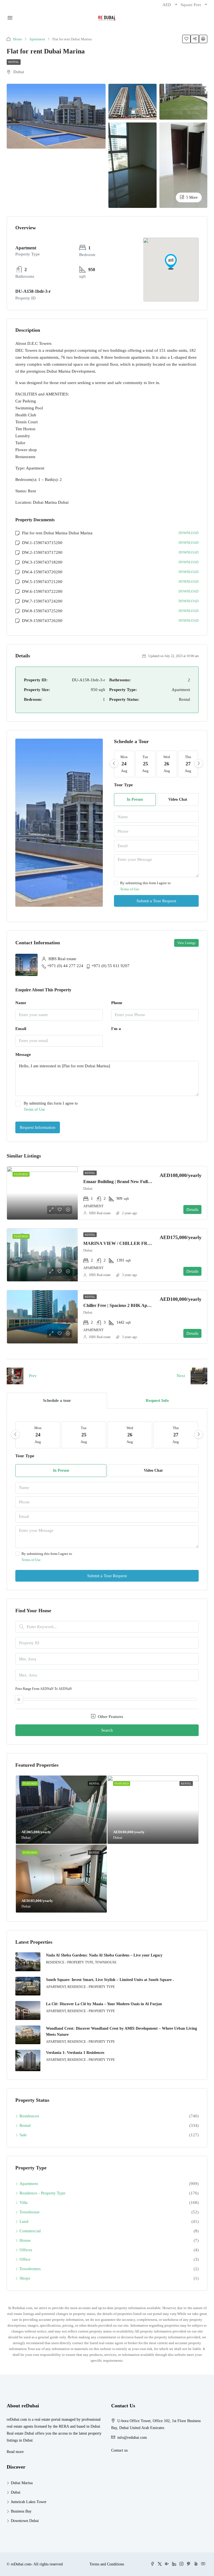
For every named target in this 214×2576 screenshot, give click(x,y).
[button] (171, 262)
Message (23, 1055)
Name (21, 1003)
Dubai (16, 2492)
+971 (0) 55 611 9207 (110, 966)
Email (21, 1029)
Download (189, 533)
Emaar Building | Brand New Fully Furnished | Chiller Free (140, 1182)
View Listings (186, 943)
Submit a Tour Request (156, 901)
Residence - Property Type (42, 2193)
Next (181, 1376)
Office (25, 2259)
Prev (33, 1376)
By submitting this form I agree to (145, 886)
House (25, 2240)
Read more (15, 2452)
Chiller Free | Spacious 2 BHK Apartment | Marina (132, 1305)
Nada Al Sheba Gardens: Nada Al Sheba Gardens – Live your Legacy (104, 1955)
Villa (24, 2203)
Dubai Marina (22, 2483)
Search (107, 1730)
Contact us (119, 2450)
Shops (25, 2278)
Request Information (38, 1127)
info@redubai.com (132, 2438)
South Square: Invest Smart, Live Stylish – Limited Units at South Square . (110, 1980)
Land (24, 2221)
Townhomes (30, 2269)
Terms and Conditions (107, 2564)
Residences (29, 2116)
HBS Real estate (100, 1213)
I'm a (116, 1029)
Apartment (37, 39)
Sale (23, 2135)
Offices (26, 2250)
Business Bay (21, 2511)
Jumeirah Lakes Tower (29, 2502)
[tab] (57, 1401)
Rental (14, 62)
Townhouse (30, 2212)
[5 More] (183, 165)
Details (192, 1210)
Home (18, 39)
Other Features (110, 1717)
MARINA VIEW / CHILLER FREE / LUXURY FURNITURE (144, 1243)
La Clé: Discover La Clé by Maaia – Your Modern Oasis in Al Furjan (104, 2004)
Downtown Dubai (25, 2521)
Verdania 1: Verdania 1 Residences (75, 2053)
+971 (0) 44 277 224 (65, 966)
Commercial (30, 2231)
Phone (117, 1003)
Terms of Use (130, 889)
